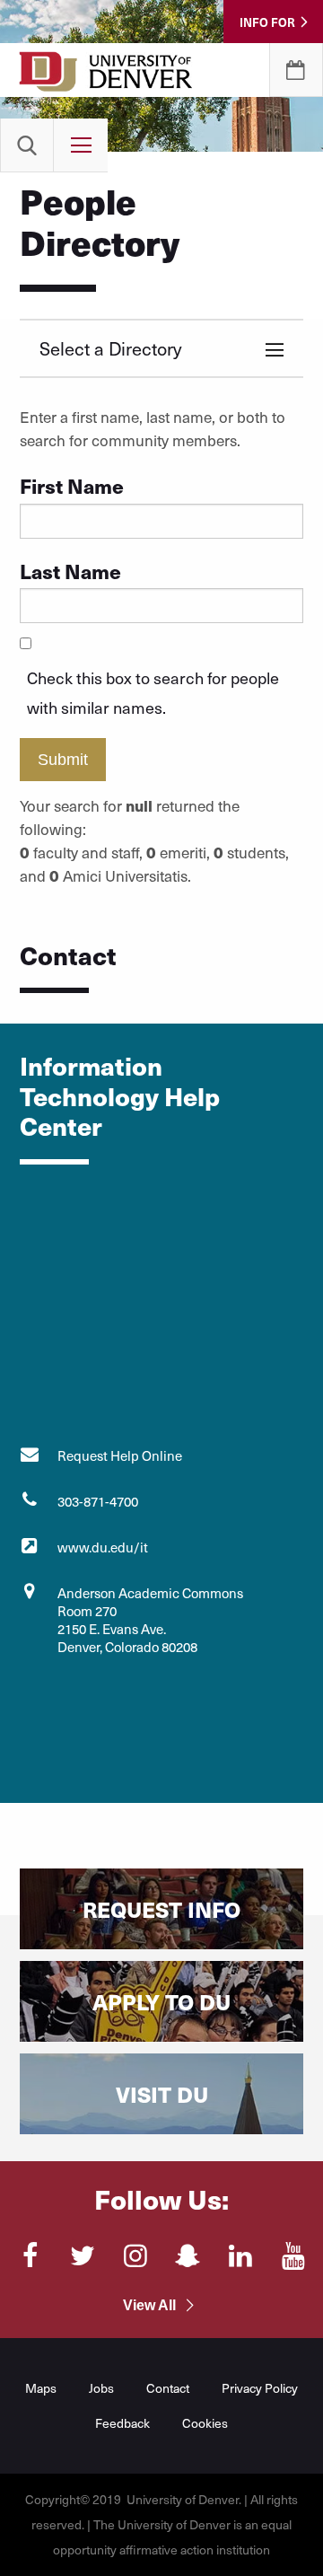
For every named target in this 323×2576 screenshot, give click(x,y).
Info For (267, 22)
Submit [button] (63, 760)
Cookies (205, 2423)
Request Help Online (120, 1455)
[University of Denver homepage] (106, 81)
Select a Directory (110, 348)
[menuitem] (27, 145)
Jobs (101, 2388)
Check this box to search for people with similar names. (153, 692)
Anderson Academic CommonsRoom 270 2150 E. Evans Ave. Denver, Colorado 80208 (150, 1620)
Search (27, 145)
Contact (168, 2388)
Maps (41, 2388)
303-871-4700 (98, 1501)
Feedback (122, 2423)
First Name (72, 485)
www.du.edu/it (103, 1547)
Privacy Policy (260, 2388)
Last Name (70, 571)
